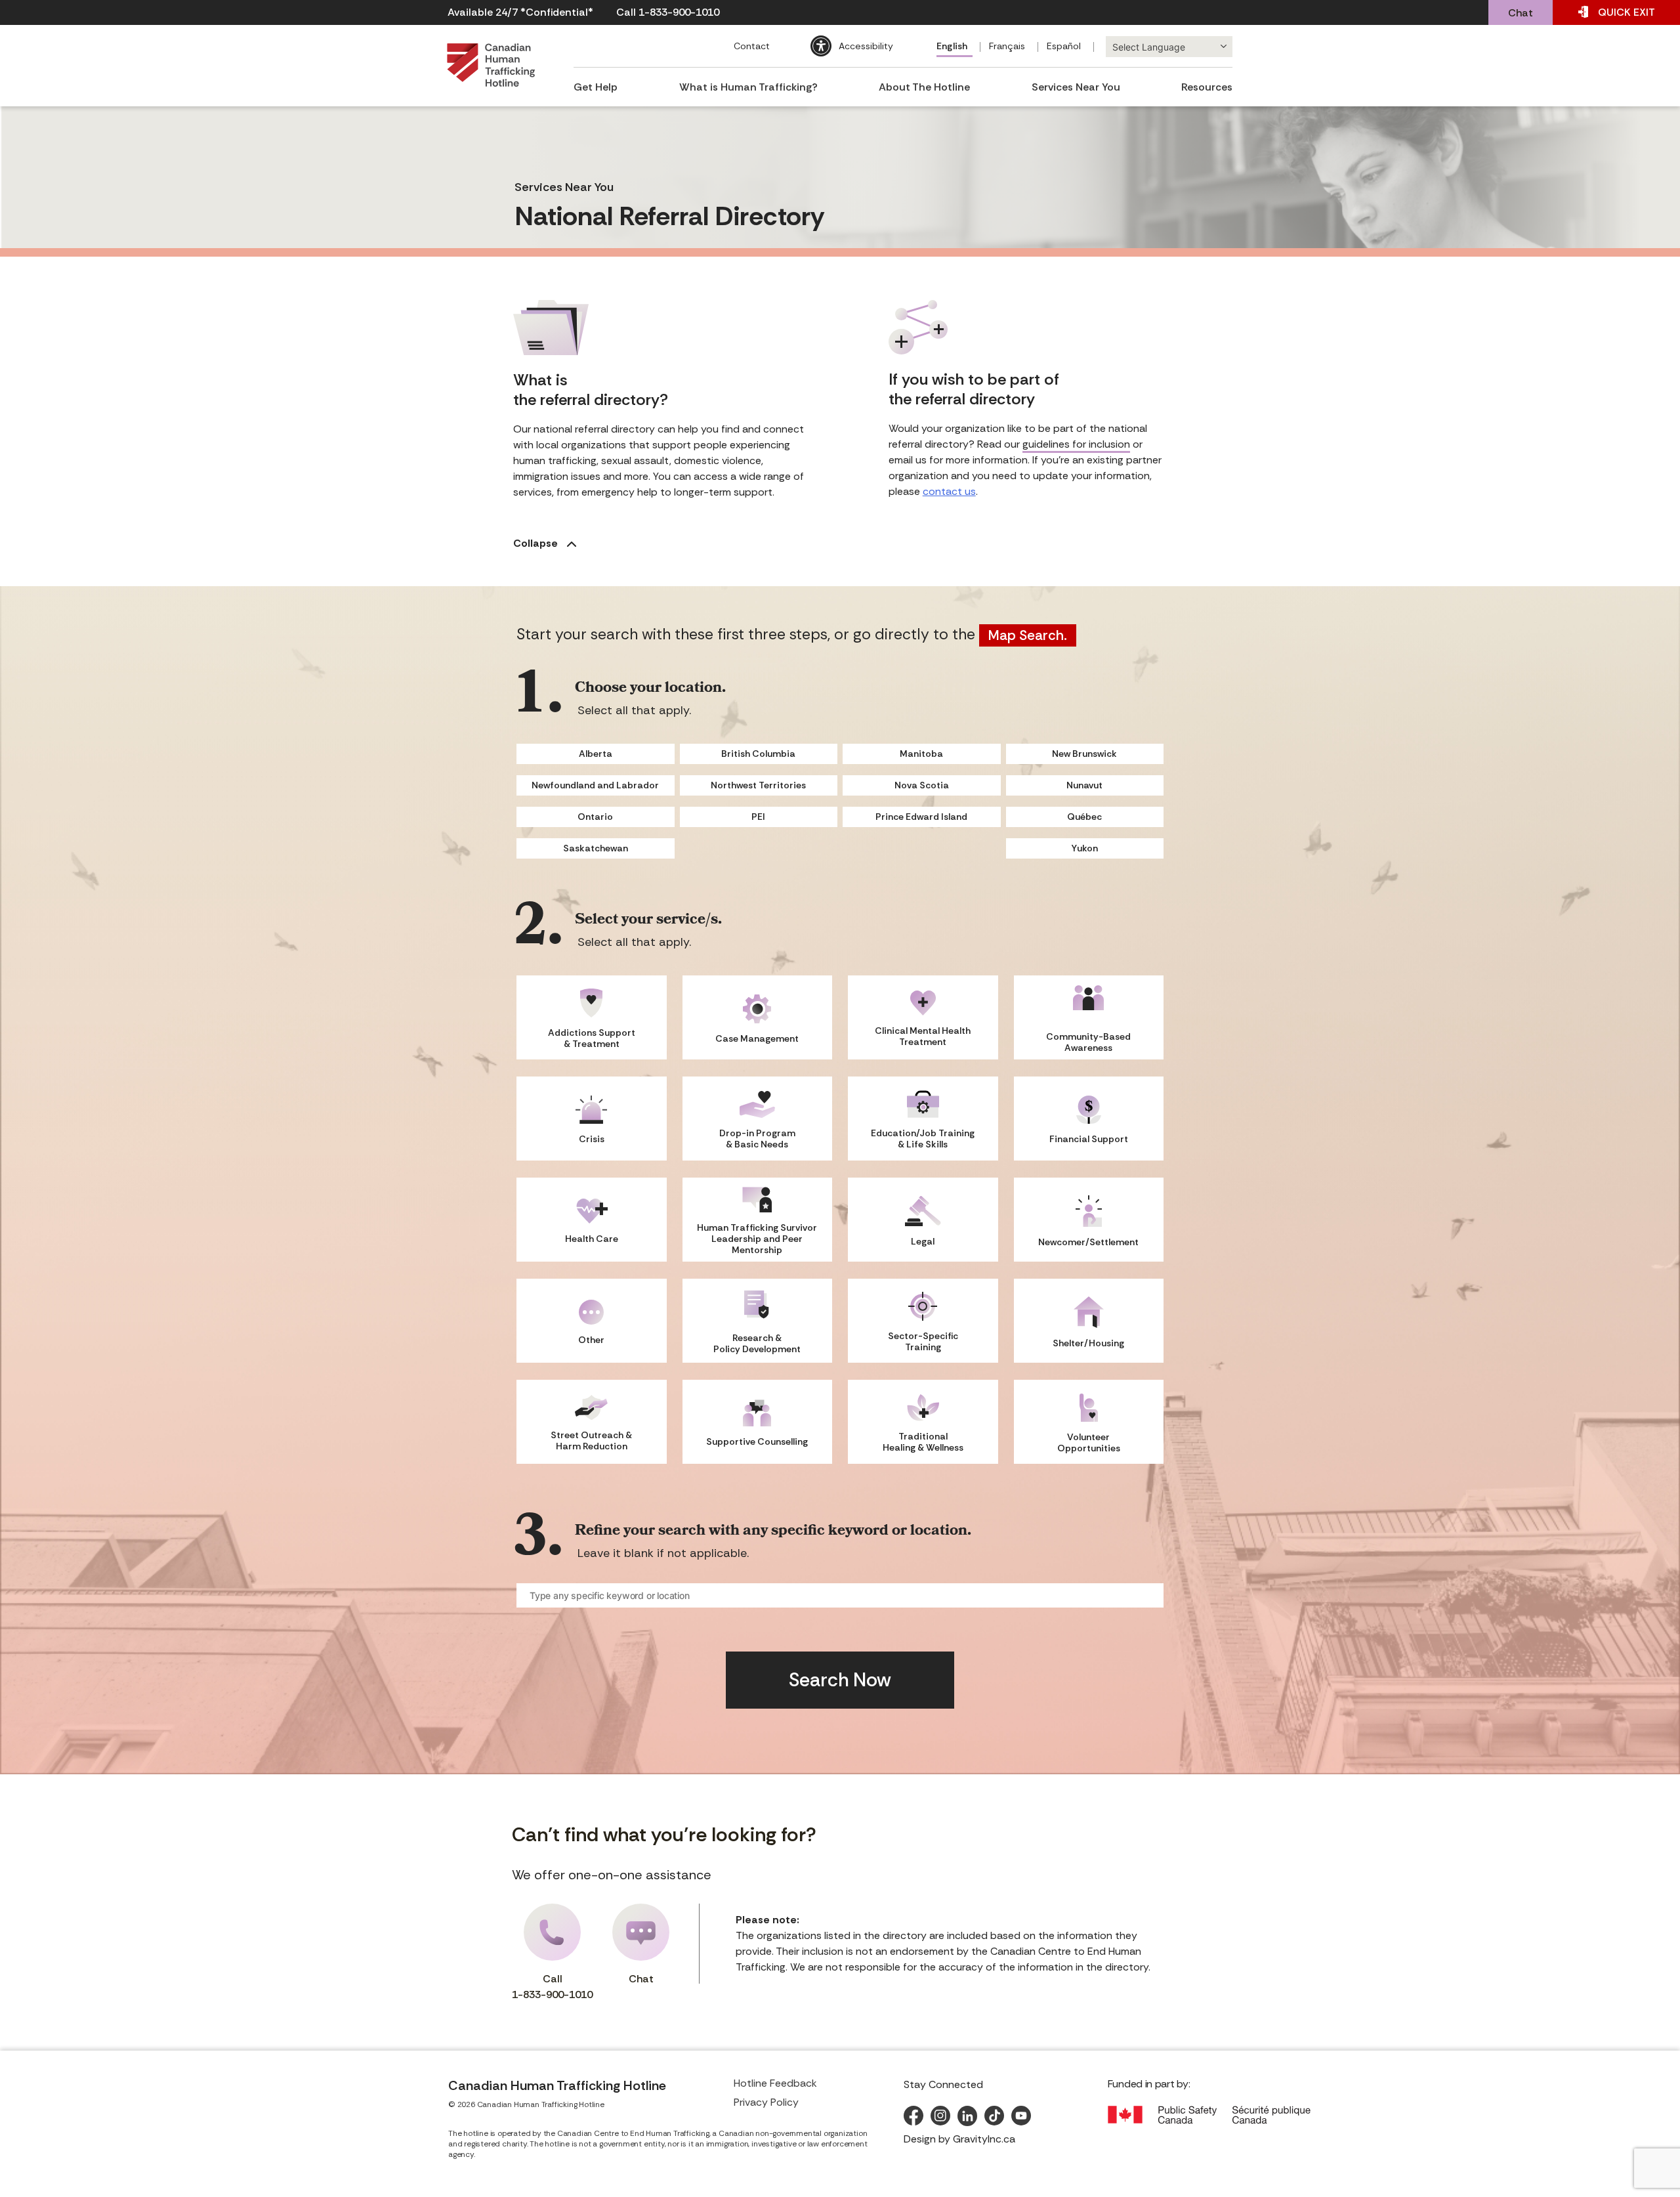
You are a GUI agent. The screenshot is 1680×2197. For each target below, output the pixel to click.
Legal (923, 1241)
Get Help (596, 87)
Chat (1521, 13)
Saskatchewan (596, 848)
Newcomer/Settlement (1088, 1242)
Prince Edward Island (921, 817)
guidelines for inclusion (1076, 444)
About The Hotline (924, 87)
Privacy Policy (766, 2102)
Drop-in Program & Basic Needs (757, 1139)
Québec (1084, 817)
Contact (752, 46)
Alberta (596, 754)
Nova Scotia (922, 785)
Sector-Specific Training (923, 1341)
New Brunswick (1084, 754)
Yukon (1085, 848)
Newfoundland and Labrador (595, 785)
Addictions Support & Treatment (592, 1038)
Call (552, 1987)
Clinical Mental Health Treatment (923, 1036)
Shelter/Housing (1088, 1343)
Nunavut (1084, 785)
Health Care (592, 1239)
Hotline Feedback (775, 2083)
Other (591, 1340)
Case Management (757, 1038)
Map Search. (1028, 635)
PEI (758, 817)
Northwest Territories (758, 785)
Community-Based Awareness (1088, 1042)
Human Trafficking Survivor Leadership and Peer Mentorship (757, 1239)
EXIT (1627, 12)
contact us (949, 491)
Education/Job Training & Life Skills (923, 1139)
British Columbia (758, 754)
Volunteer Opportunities (1089, 1442)
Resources (1207, 87)
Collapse (537, 543)
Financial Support (1089, 1139)
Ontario (595, 817)
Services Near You (1076, 87)
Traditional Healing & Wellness (923, 1442)
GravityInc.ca (984, 2139)
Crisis (592, 1139)
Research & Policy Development (757, 1343)
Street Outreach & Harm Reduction (591, 1440)
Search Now (840, 1680)
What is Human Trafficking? (748, 87)
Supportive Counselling (757, 1441)
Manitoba (921, 754)
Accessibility (866, 46)
